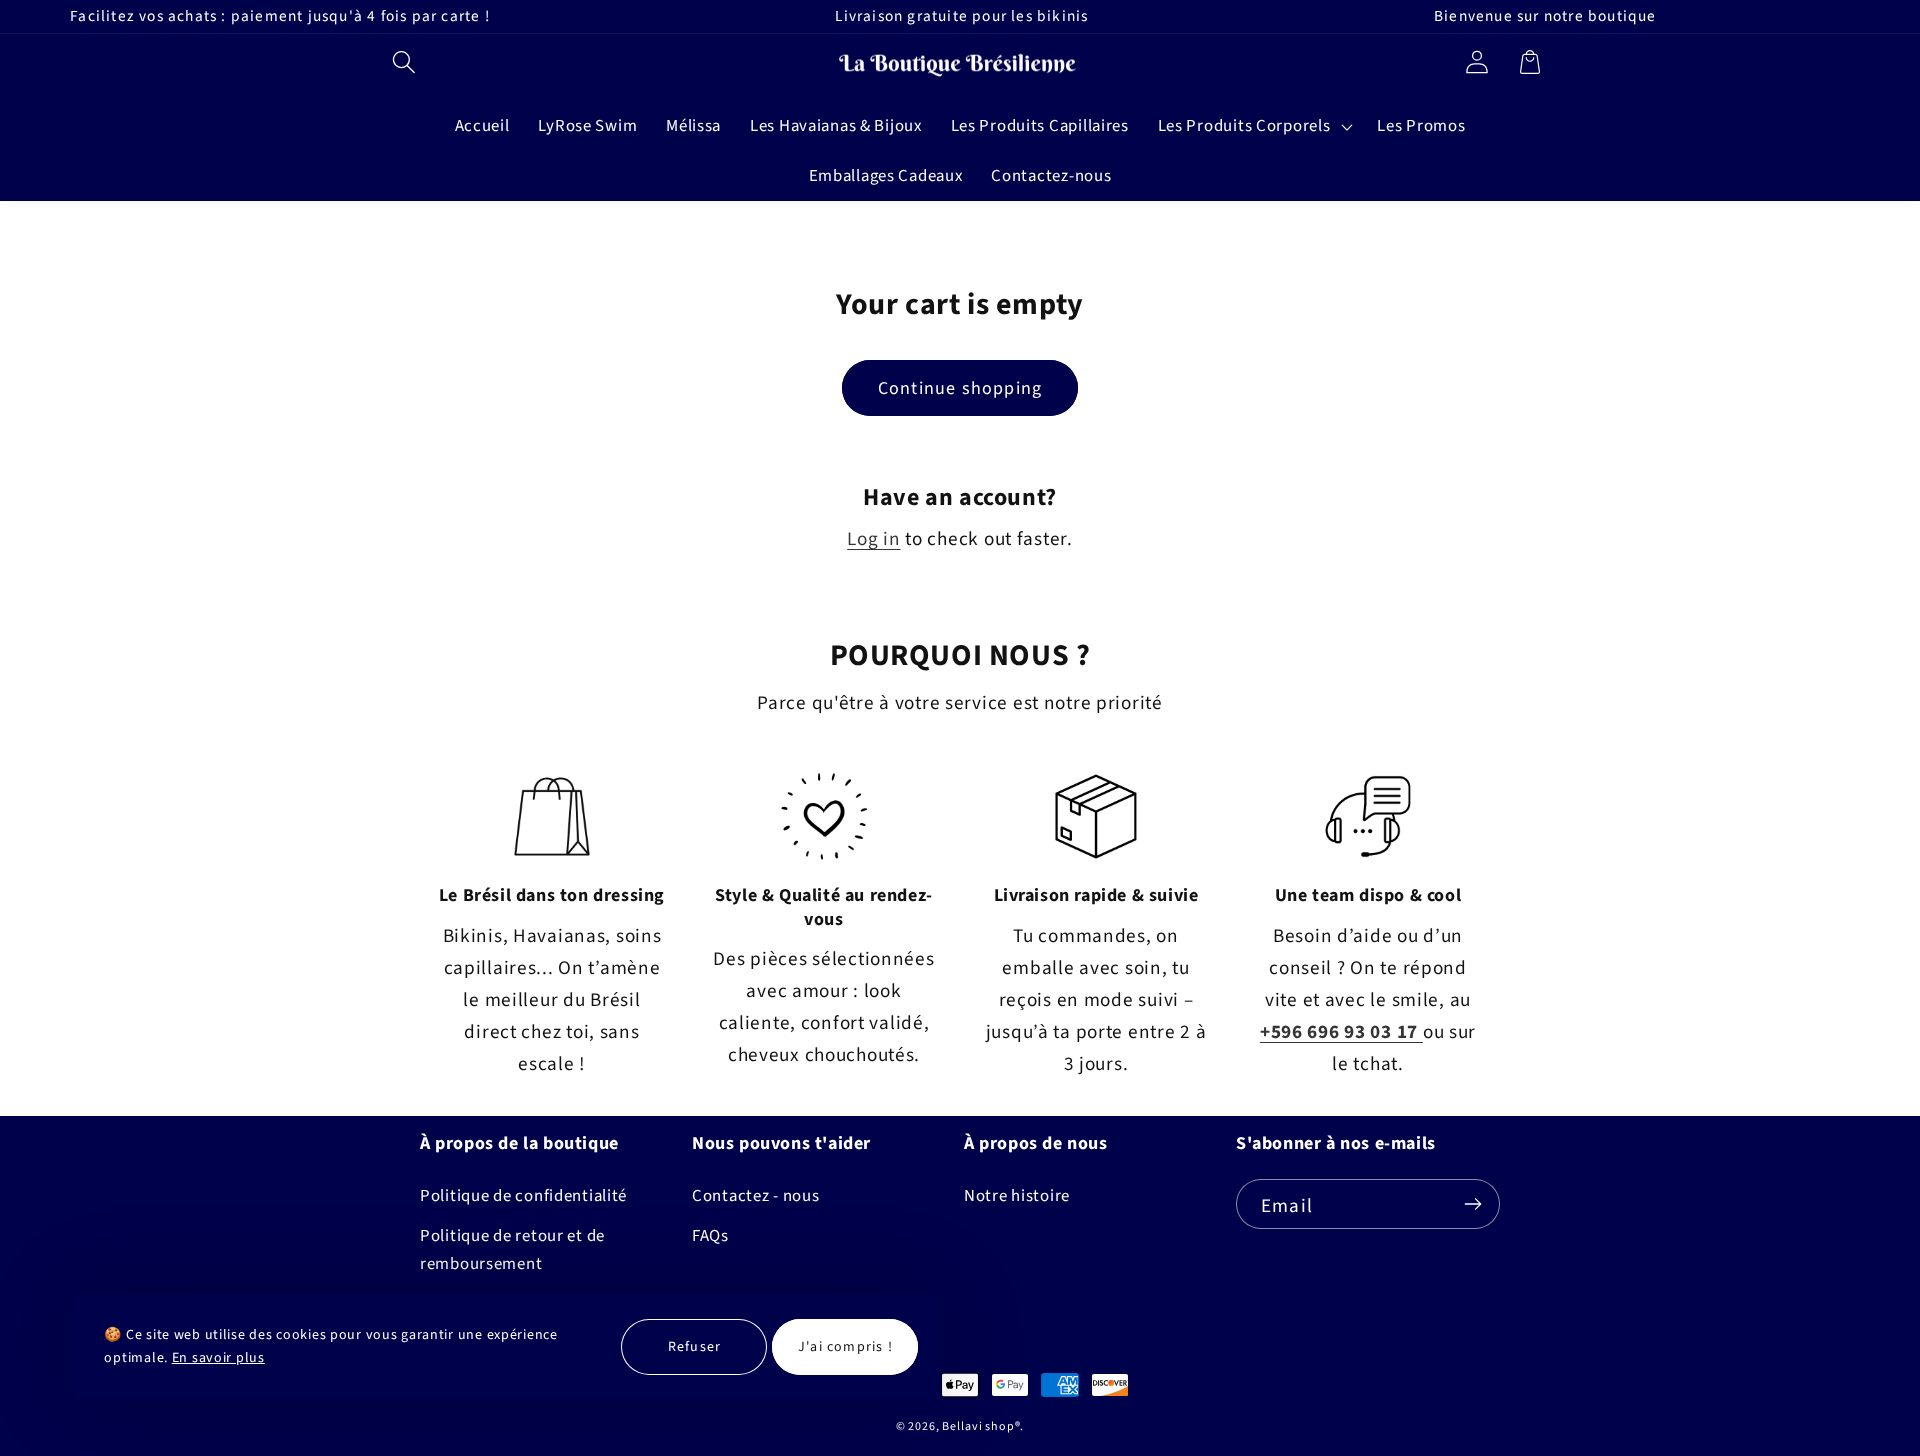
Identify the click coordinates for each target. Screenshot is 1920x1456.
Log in (873, 539)
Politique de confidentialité (523, 1196)
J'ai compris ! (845, 1346)
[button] (404, 61)
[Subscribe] (1472, 1204)
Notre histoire (1017, 1196)
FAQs (710, 1236)
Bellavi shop (978, 1426)
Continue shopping (960, 388)
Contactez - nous (756, 1196)
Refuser (694, 1346)
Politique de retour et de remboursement (512, 1250)
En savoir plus (218, 1358)
